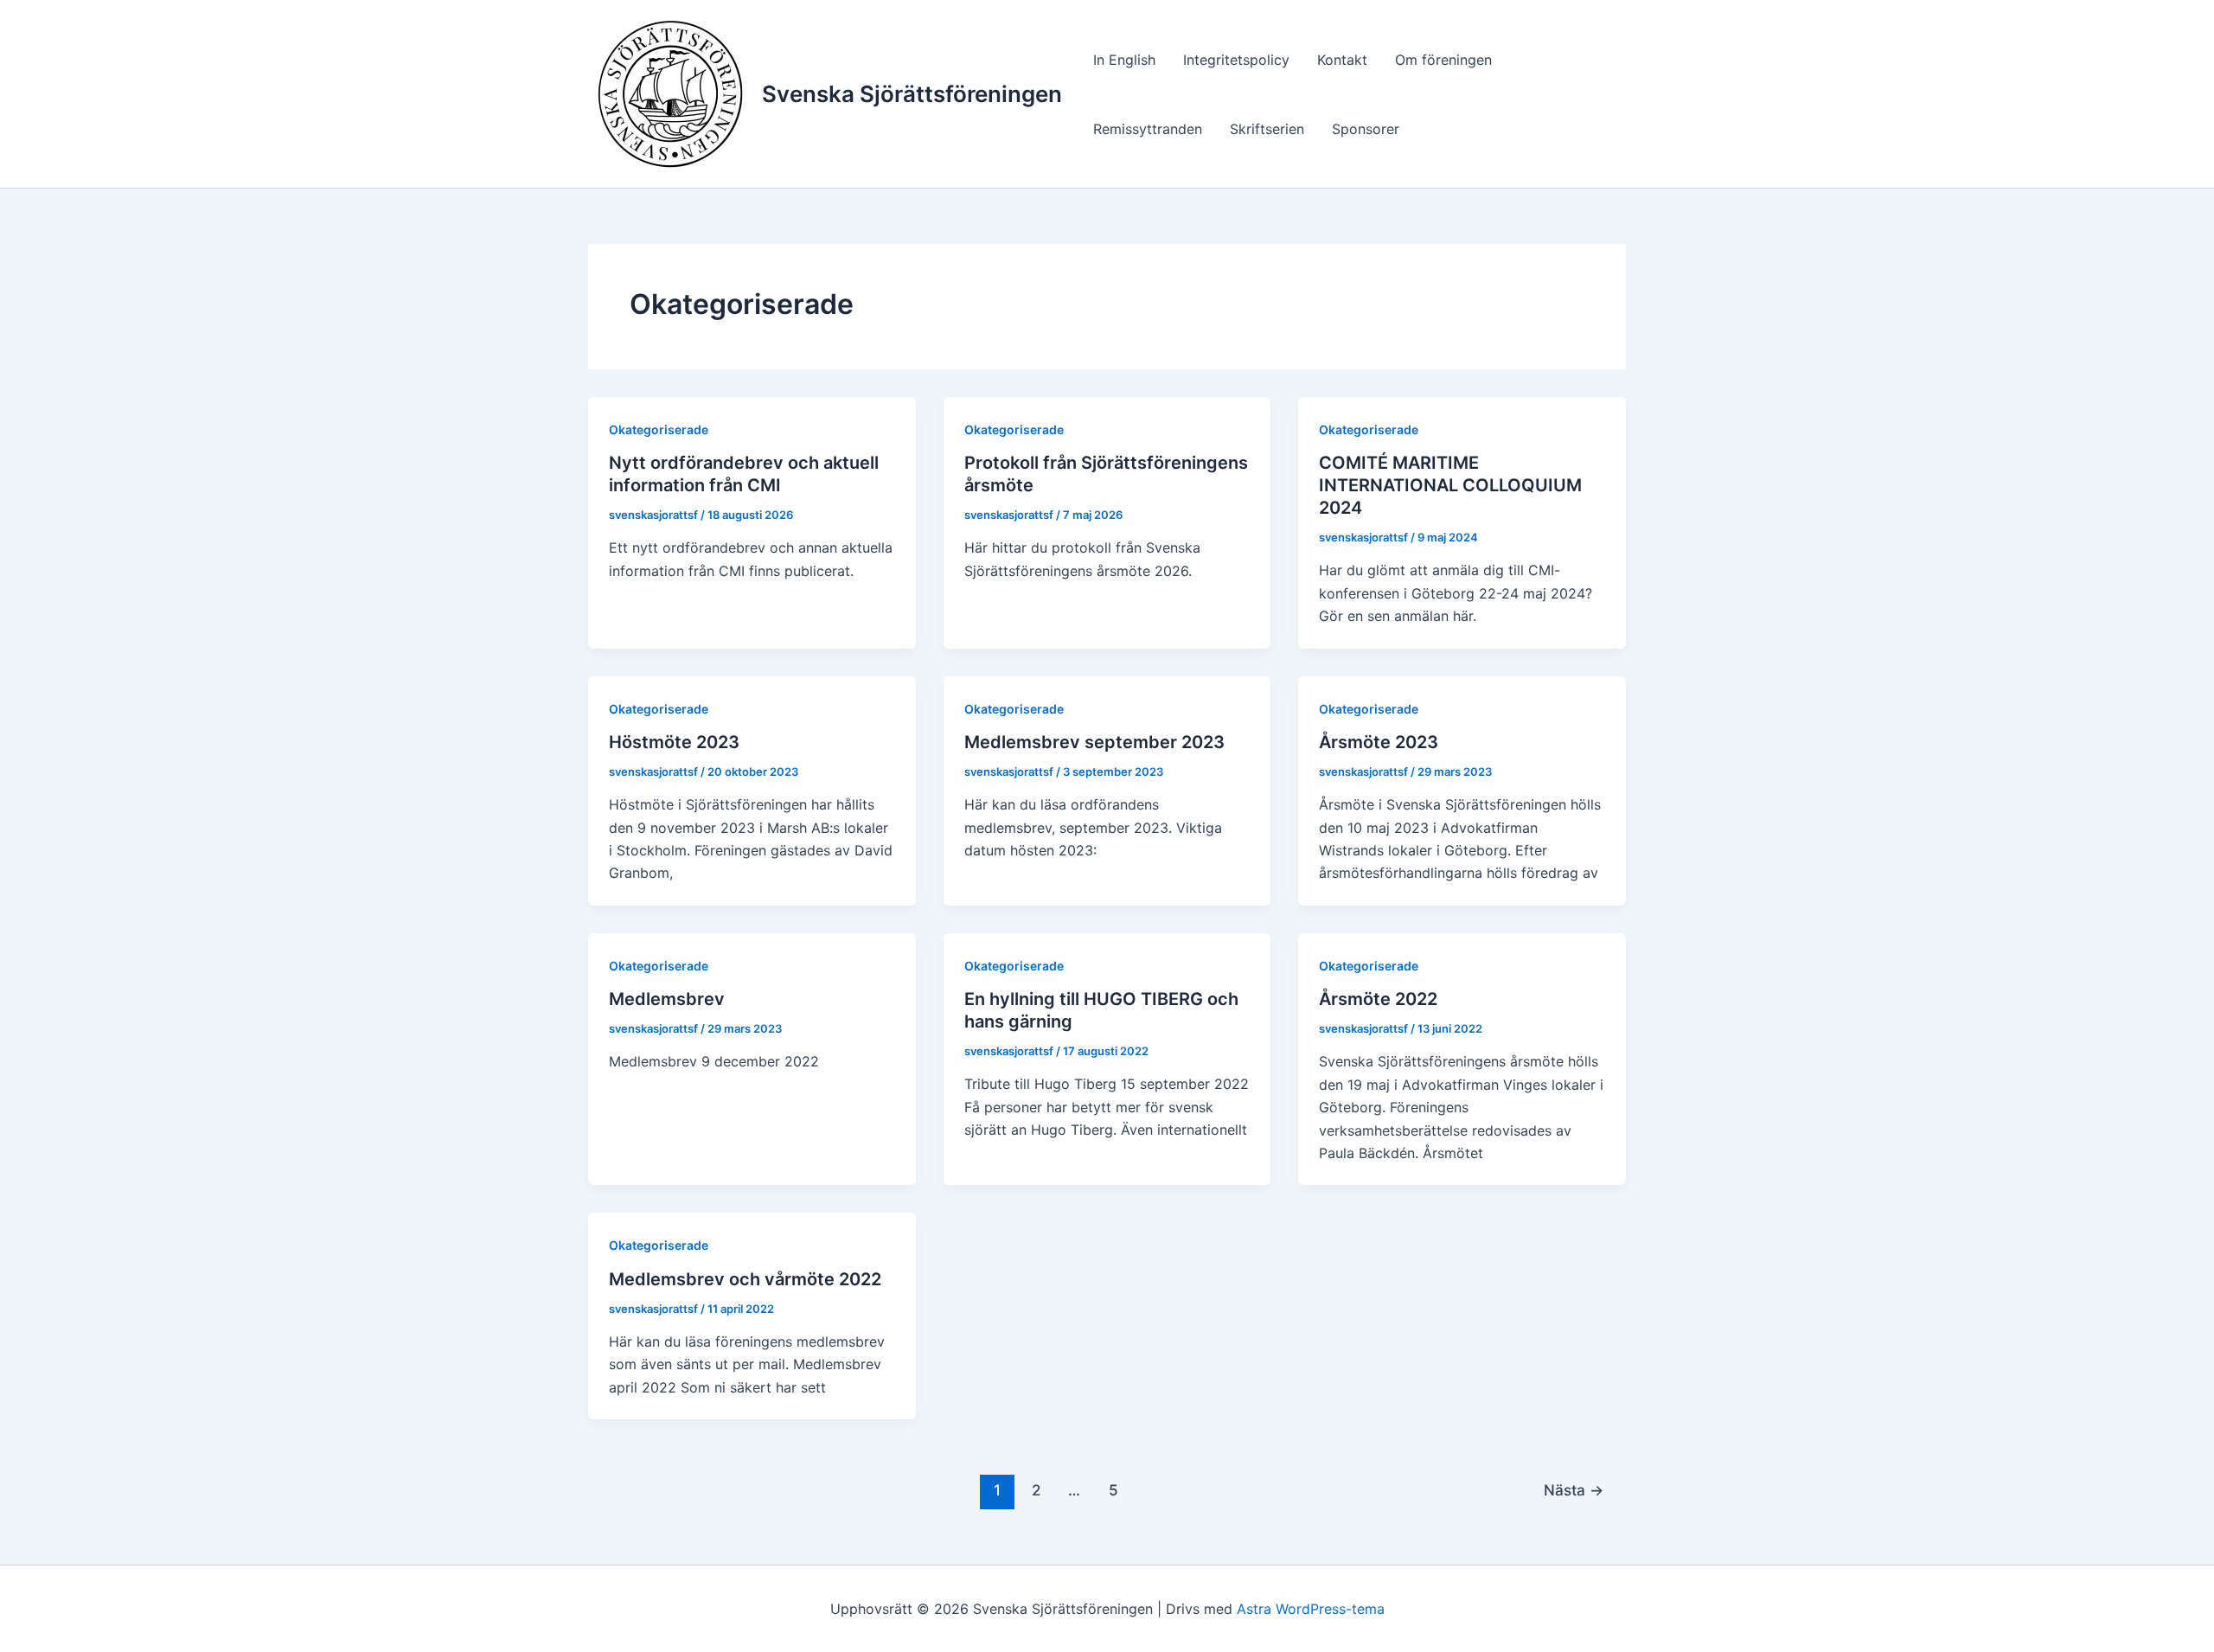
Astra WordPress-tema (1311, 1609)
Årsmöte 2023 (1379, 742)
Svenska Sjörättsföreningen (912, 94)
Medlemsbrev (667, 999)
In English (1124, 60)
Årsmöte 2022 (1378, 999)
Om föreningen (1443, 60)
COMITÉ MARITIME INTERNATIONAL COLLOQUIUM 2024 (1450, 485)
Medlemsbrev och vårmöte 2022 (745, 1279)
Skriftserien (1267, 129)
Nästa (1574, 1490)
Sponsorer (1366, 129)
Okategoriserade (659, 429)
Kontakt (1342, 60)
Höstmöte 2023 (674, 742)
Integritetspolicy (1236, 60)
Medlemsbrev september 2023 (1094, 742)
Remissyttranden (1148, 129)
